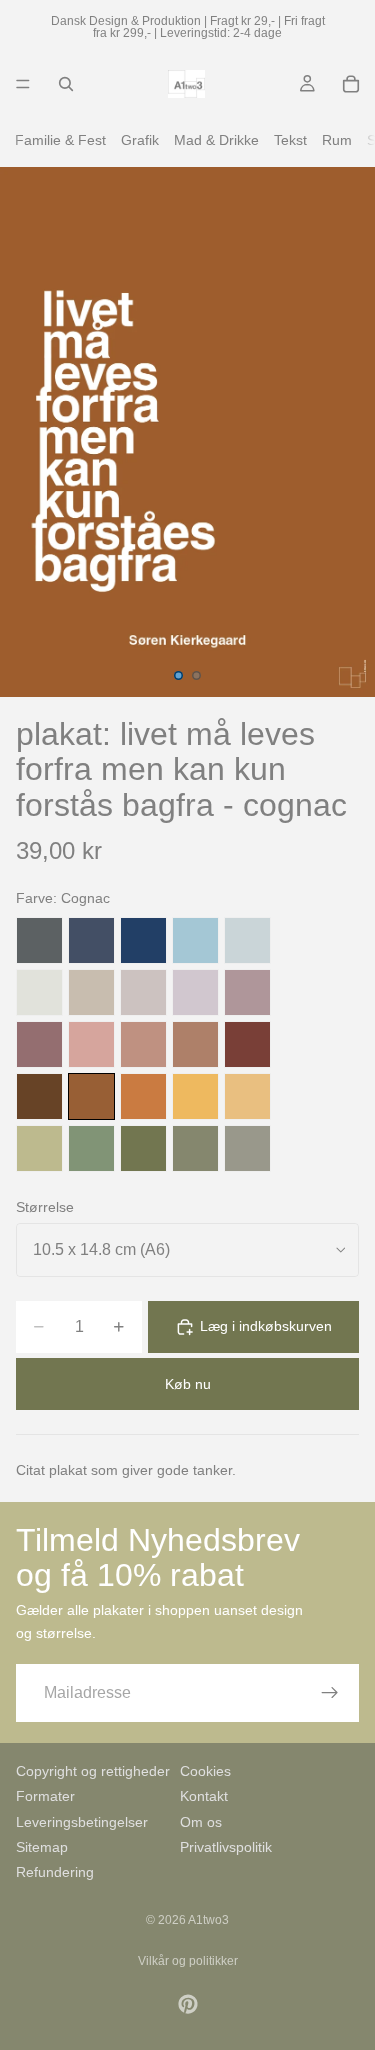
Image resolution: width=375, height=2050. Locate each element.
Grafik (140, 140)
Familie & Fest (60, 140)
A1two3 (208, 1920)
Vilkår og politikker (188, 1961)
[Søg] (66, 84)
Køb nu (188, 1384)
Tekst (290, 140)
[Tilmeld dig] (330, 1693)
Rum (337, 140)
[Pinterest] (188, 2004)
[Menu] (23, 84)
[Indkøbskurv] (351, 84)
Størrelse (45, 1207)
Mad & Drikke (216, 140)
